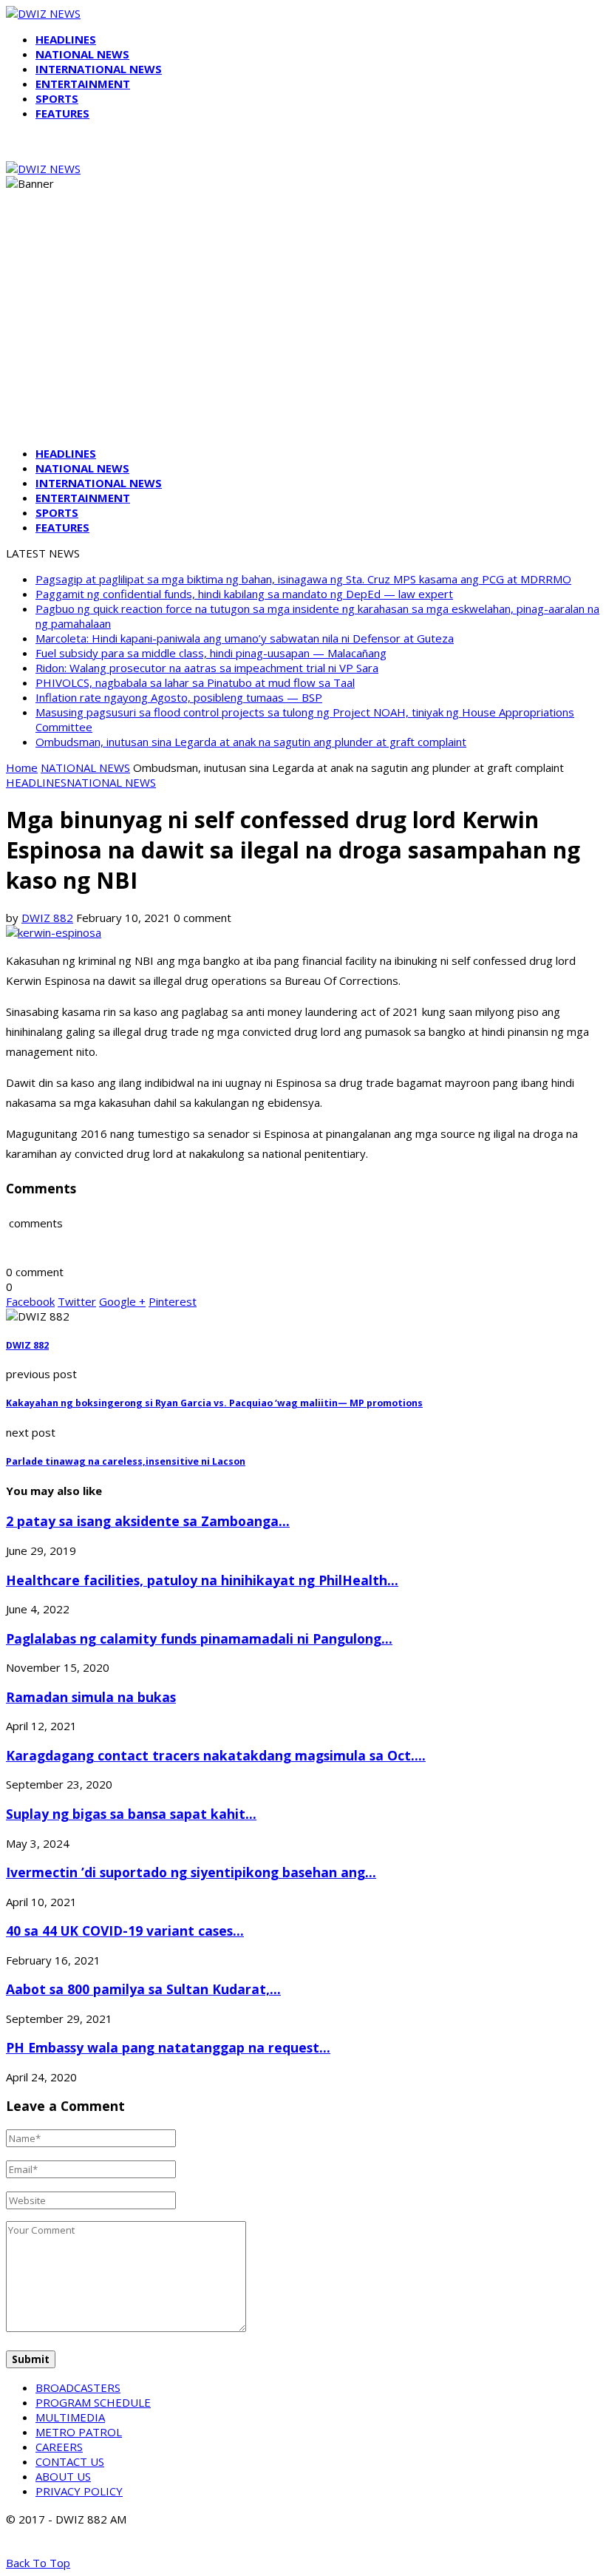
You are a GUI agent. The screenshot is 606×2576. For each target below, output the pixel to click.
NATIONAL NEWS (82, 54)
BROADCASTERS (78, 2387)
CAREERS (59, 2447)
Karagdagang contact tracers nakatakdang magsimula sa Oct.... (216, 1755)
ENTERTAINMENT (83, 84)
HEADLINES (66, 39)
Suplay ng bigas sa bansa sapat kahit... (131, 1814)
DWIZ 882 (47, 918)
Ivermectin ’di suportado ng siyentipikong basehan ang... (191, 1872)
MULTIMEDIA (70, 2417)
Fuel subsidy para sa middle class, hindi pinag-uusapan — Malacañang (211, 653)
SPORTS (57, 98)
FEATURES (62, 113)
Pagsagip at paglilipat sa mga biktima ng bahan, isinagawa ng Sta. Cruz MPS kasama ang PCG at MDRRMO (303, 579)
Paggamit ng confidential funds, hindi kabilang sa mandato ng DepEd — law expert (244, 594)
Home (22, 767)
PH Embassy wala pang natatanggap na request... (168, 2047)
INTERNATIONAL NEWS (99, 69)
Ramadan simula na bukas (91, 1697)
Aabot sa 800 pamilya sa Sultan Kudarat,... (143, 1989)
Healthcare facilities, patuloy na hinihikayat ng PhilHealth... (202, 1580)
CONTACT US (70, 2461)
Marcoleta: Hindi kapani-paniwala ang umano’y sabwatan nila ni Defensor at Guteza (245, 638)
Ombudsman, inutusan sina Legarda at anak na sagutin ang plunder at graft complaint (251, 742)
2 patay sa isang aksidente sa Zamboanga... (148, 1521)
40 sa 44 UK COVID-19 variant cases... (125, 1931)
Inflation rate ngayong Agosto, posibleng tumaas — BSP (179, 697)
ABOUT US (63, 2476)
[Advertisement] (303, 331)
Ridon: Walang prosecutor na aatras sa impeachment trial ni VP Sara (207, 668)
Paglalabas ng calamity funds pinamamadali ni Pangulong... (199, 1638)
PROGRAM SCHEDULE (93, 2402)
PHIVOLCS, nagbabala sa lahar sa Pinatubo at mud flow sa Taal (195, 682)
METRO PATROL (79, 2432)
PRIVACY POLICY (79, 2491)
